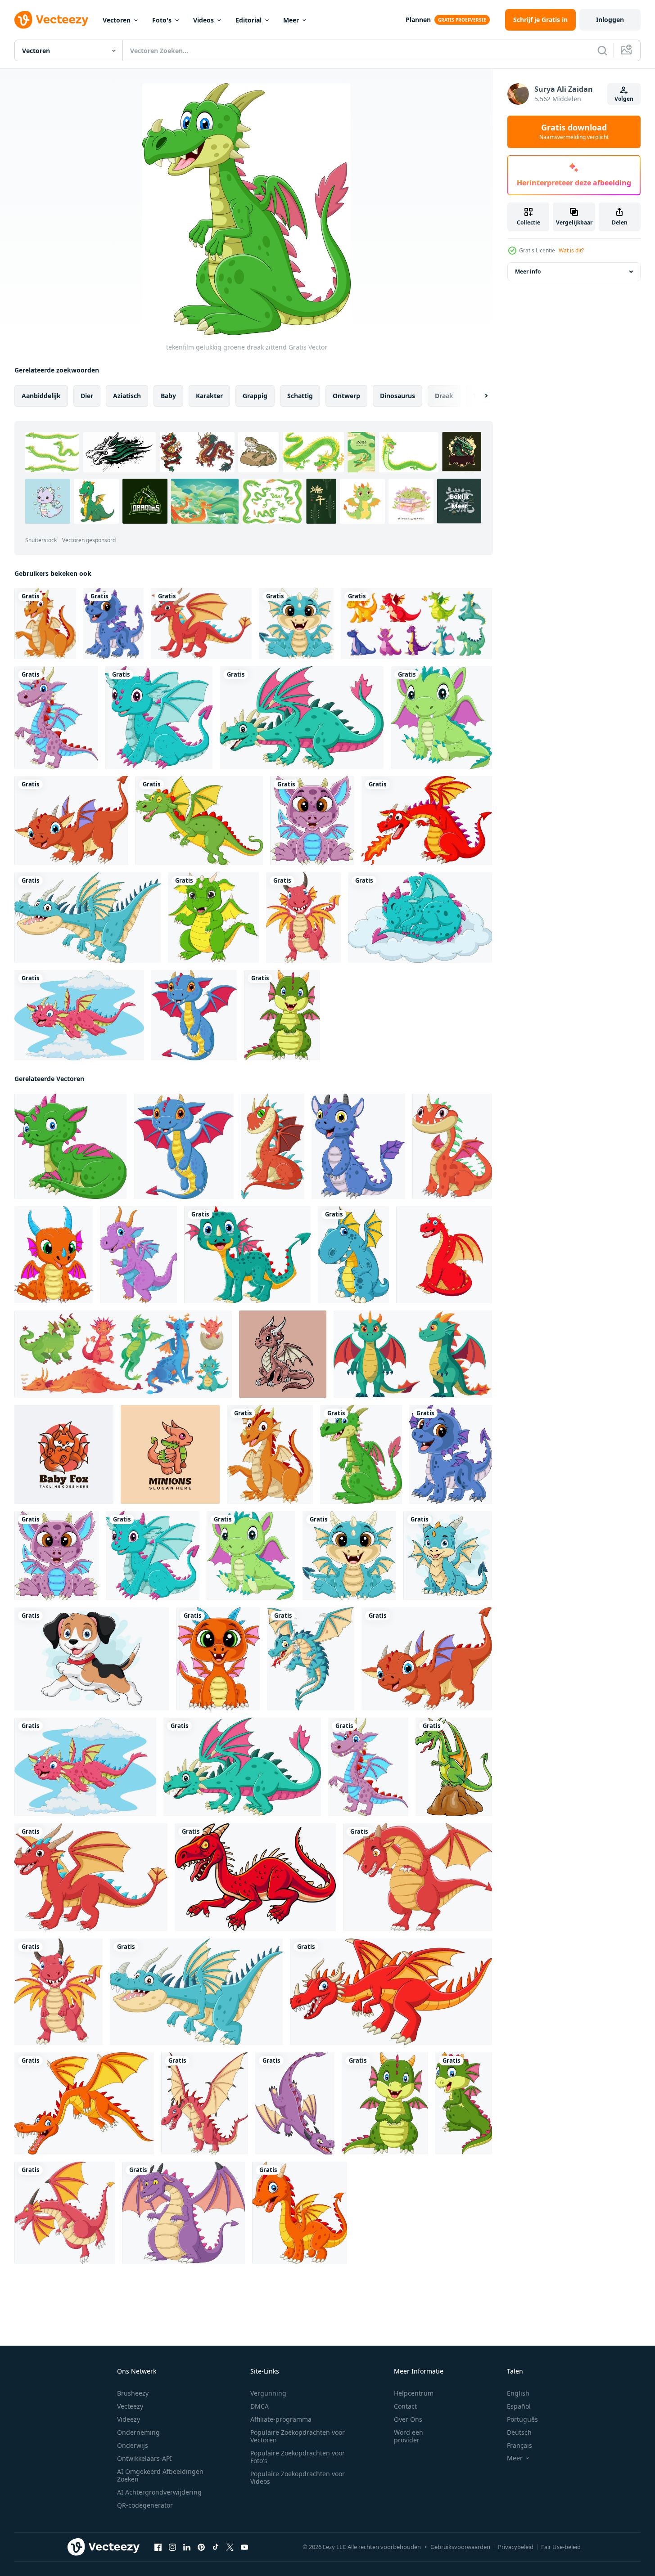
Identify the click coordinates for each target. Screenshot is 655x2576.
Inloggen (610, 20)
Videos (203, 20)
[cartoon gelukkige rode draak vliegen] (79, 1015)
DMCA (260, 2406)
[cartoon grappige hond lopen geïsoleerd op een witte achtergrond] (92, 1659)
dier (87, 396)
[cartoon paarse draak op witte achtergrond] (138, 1255)
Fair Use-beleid (561, 2547)
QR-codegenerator (145, 2505)
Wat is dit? (571, 250)
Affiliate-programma (281, 2419)
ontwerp (346, 396)
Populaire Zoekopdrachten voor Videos (298, 2477)
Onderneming (138, 2432)
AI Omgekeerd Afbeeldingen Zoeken (160, 2475)
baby (168, 396)
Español (519, 2406)
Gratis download (574, 132)
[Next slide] (479, 396)
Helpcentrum (414, 2393)
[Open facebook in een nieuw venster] (158, 2547)
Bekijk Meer (459, 501)
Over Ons (408, 2419)
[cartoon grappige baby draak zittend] (296, 624)
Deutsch (519, 2432)
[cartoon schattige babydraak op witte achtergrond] (464, 2103)
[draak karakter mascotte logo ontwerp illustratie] (170, 1454)
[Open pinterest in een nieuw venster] (201, 2547)
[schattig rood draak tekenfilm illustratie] (444, 1255)
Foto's (162, 20)
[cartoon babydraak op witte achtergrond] (71, 821)
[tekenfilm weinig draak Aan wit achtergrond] (448, 1556)
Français (519, 2445)
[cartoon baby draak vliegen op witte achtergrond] (194, 1015)
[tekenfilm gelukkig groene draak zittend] (361, 1454)
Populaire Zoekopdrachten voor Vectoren (298, 2436)
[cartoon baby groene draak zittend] (441, 718)
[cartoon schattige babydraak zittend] (218, 1659)
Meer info (528, 272)
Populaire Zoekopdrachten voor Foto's (298, 2457)
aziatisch (127, 396)
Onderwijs (133, 2445)
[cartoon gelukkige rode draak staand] (303, 918)
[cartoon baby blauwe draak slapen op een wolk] (420, 918)
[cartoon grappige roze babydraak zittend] (312, 821)
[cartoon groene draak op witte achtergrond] (302, 718)
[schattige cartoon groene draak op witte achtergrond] (213, 918)
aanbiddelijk (41, 396)
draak (444, 396)
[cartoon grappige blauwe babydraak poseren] (113, 624)
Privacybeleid (516, 2547)
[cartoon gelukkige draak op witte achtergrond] (45, 624)
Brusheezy (133, 2393)
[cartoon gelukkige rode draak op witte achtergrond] (201, 624)
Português (522, 2419)
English (518, 2393)
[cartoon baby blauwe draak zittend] (159, 718)
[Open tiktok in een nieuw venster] (216, 2547)
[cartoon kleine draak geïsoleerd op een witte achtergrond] (300, 2213)
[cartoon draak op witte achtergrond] (88, 918)
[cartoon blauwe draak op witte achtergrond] (358, 1146)
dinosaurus (398, 396)
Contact (405, 2406)
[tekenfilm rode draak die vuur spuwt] (427, 821)
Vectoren (117, 20)
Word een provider (409, 2436)
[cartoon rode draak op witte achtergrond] (255, 1877)
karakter (209, 396)
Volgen (624, 99)
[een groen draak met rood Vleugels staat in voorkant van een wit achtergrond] (413, 1354)
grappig (255, 396)
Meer (291, 20)
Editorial (248, 20)
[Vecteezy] (51, 20)
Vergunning (268, 2393)
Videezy (129, 2419)
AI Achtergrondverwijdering (159, 2492)
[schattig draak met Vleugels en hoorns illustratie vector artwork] (283, 1354)
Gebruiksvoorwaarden (460, 2547)
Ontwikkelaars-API (145, 2458)
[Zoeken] (602, 50)
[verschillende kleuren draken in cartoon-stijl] (416, 624)
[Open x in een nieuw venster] (230, 2547)
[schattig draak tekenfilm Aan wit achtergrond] (247, 1255)
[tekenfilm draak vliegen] (199, 821)
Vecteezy (130, 2406)
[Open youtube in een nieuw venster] (244, 2547)
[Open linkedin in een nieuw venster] (187, 2547)
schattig (300, 396)
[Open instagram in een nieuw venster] (172, 2547)
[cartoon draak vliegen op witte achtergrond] (84, 2103)
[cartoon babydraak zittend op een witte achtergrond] (54, 1255)
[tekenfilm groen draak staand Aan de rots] (454, 1767)
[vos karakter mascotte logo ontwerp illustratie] (64, 1454)
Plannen (418, 20)
